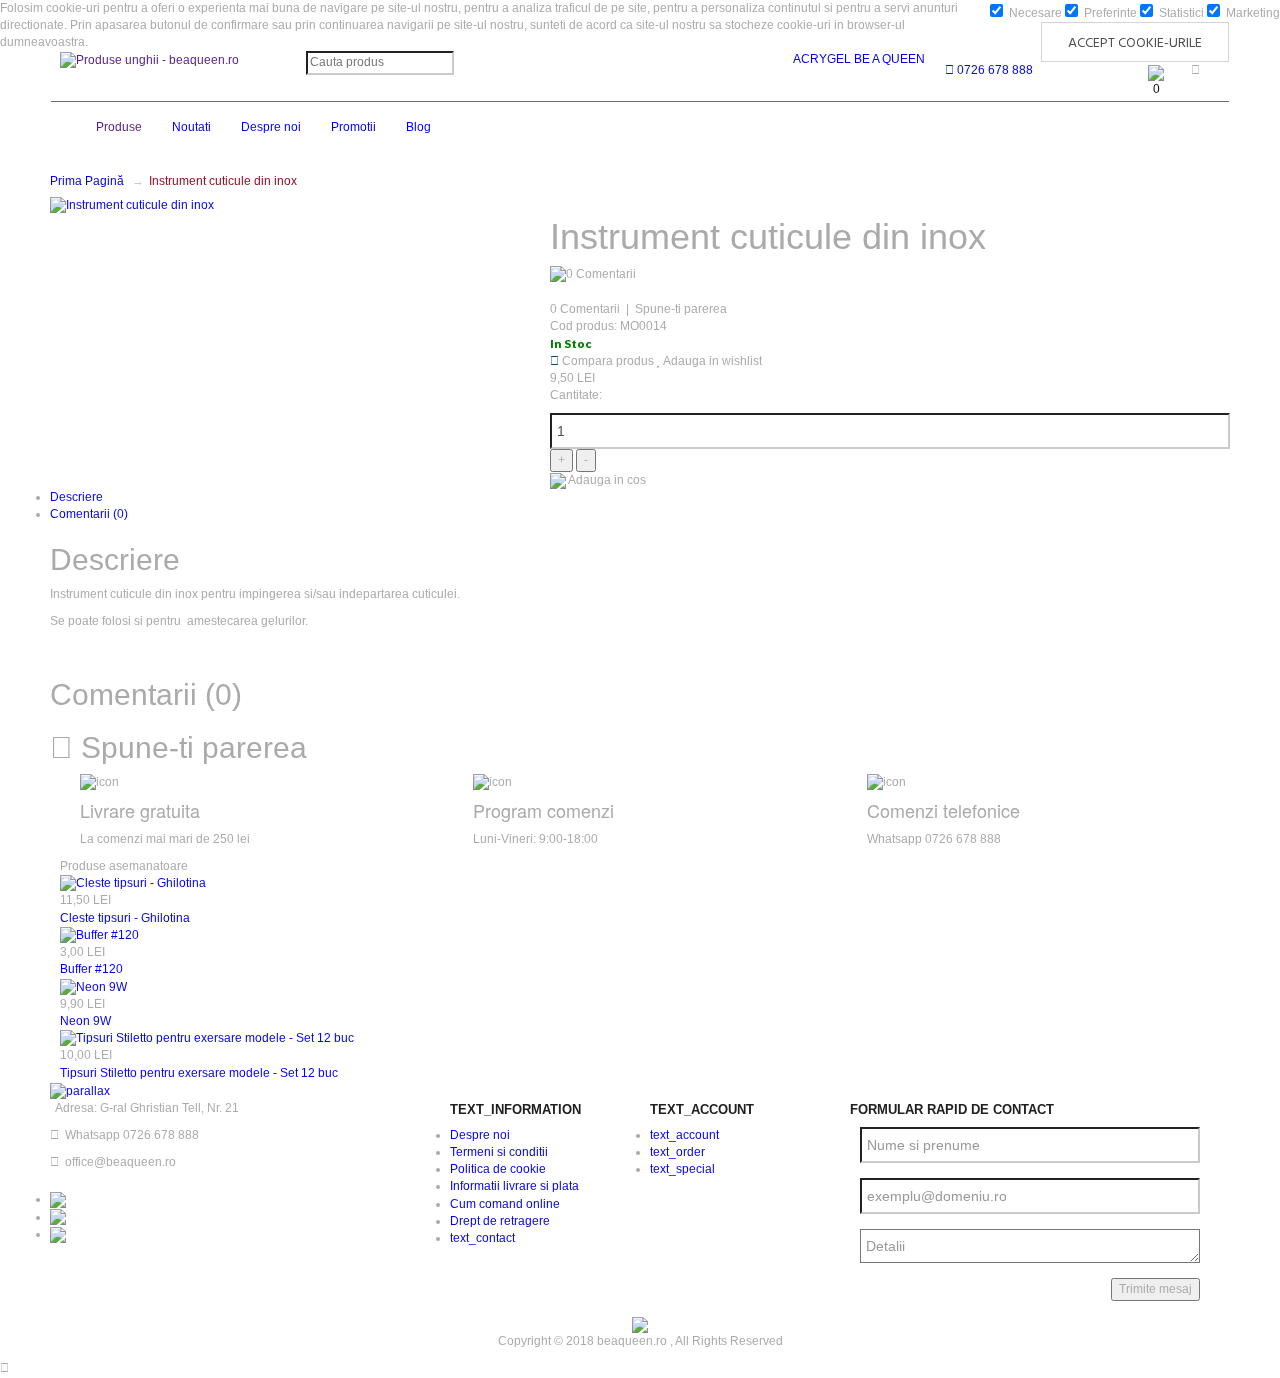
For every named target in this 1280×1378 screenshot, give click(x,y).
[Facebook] (58, 1199)
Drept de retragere (500, 1221)
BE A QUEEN (889, 59)
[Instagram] (58, 1217)
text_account (684, 1135)
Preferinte (1109, 13)
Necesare (1034, 13)
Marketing (1251, 13)
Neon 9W (85, 1021)
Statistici (1180, 13)
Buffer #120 (91, 969)
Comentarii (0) (89, 514)
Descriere (76, 497)
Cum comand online (505, 1204)
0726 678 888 (993, 70)
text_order (677, 1152)
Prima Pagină (87, 181)
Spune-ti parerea (681, 309)
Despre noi (480, 1135)
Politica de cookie (498, 1169)
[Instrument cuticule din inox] (132, 205)
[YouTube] (58, 1234)
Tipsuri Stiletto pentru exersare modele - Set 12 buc (199, 1073)
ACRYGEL (822, 59)
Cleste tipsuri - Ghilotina (125, 918)
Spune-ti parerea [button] (190, 747)
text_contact (482, 1238)
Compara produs (606, 361)
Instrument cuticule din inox (223, 181)
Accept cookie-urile (1135, 43)
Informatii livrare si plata (514, 1186)
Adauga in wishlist (711, 361)
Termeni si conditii (499, 1152)
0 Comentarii (585, 309)
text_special (682, 1169)
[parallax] (80, 1091)
